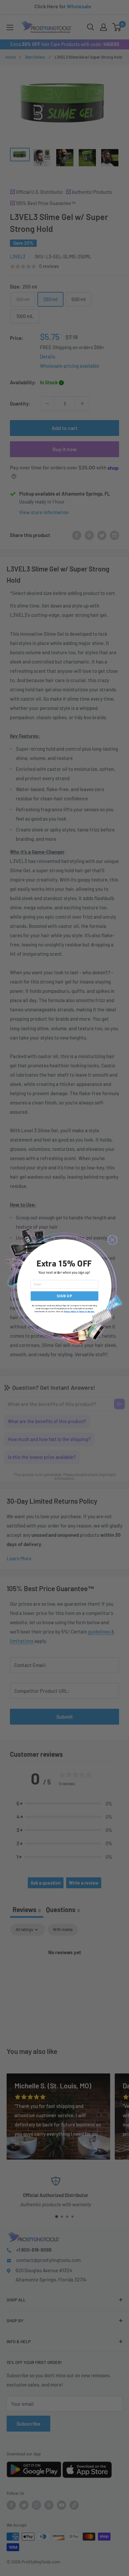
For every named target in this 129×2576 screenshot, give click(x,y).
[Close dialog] (112, 1240)
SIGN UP (64, 1296)
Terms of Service (87, 1311)
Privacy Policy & (71, 1311)
